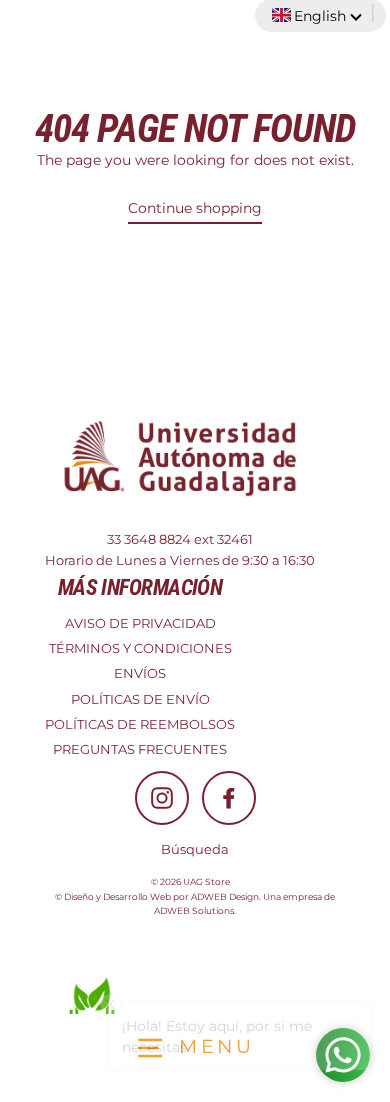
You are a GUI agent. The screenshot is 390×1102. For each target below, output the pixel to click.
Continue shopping (195, 208)
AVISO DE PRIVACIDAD (140, 623)
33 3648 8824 (149, 539)
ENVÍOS (140, 673)
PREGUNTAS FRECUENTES (140, 749)
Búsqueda (195, 849)
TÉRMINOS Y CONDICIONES (140, 648)
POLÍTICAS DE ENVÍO (140, 699)
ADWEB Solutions (194, 910)
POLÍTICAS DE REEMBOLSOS (140, 724)
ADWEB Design (225, 896)
